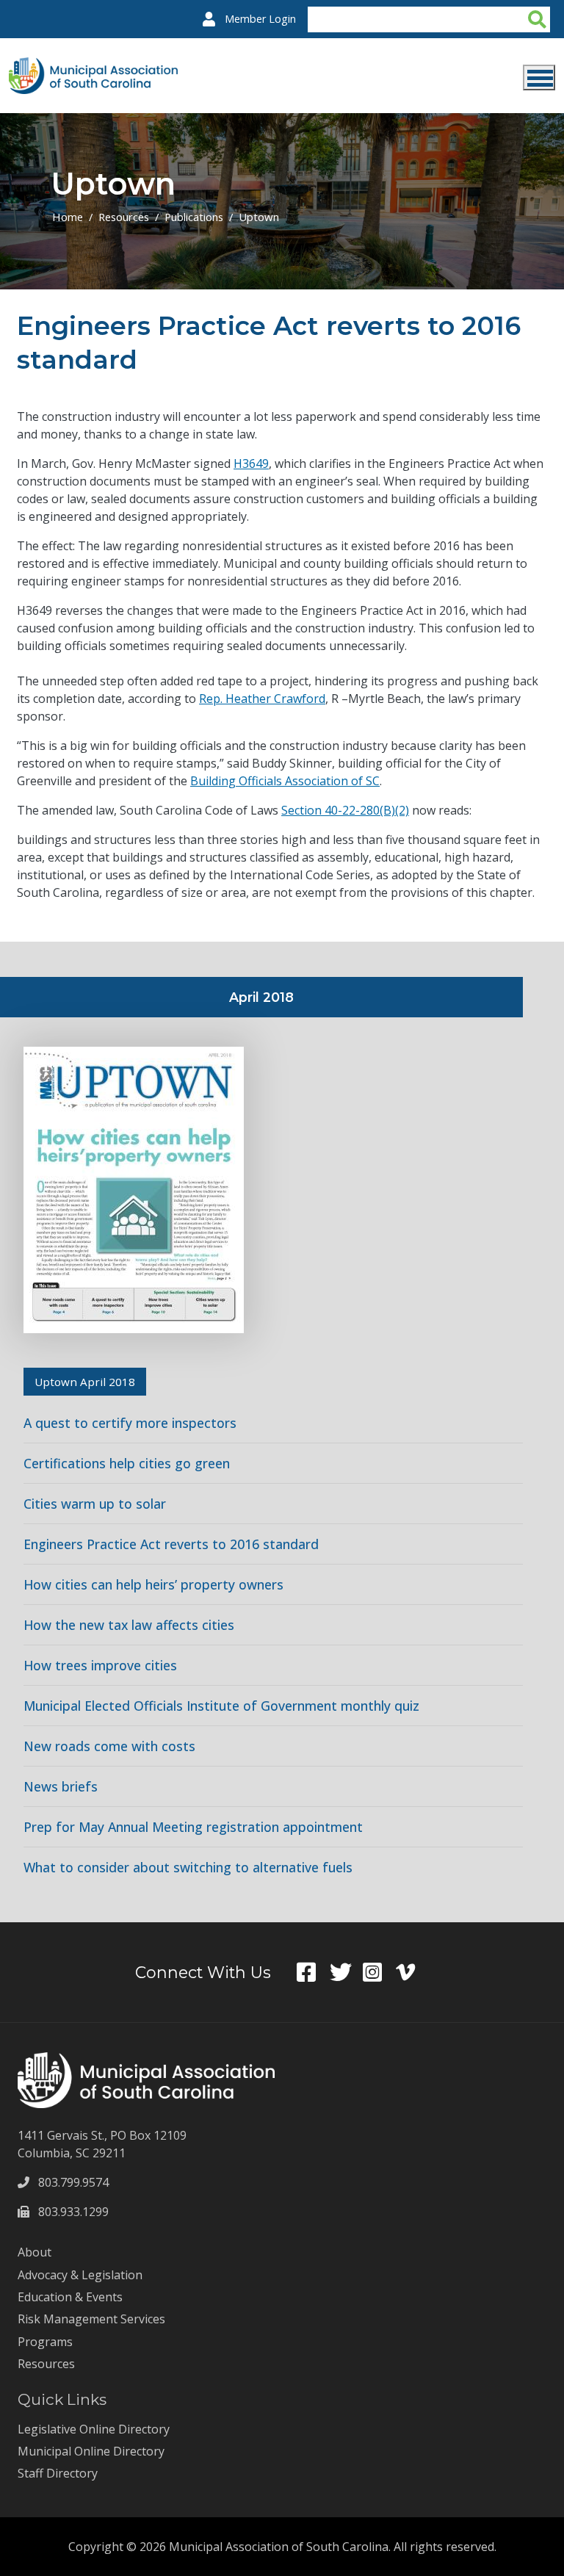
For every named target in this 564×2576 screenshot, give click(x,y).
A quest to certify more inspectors (130, 1423)
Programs (45, 2342)
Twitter (346, 1972)
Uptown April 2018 (85, 1382)
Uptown (259, 217)
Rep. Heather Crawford (262, 699)
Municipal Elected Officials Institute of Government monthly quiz (221, 1706)
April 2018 (261, 997)
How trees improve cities (100, 1665)
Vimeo (412, 1972)
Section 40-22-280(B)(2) (345, 810)
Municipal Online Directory (91, 2451)
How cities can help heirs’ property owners (153, 1584)
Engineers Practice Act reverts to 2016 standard (171, 1544)
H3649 (251, 463)
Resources (124, 217)
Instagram (379, 1972)
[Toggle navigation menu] (539, 77)
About (35, 2252)
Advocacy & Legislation (80, 2275)
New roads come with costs (109, 1746)
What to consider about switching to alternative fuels (188, 1867)
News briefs (61, 1786)
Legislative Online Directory (94, 2429)
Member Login (260, 19)
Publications (194, 217)
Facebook (313, 1972)
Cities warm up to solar (95, 1504)
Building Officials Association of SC (285, 781)
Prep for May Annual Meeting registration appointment (193, 1827)
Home (68, 217)
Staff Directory (58, 2473)
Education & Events (70, 2297)
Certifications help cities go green (127, 1463)
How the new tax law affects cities (129, 1625)
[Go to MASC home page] (93, 66)
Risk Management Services (91, 2319)
